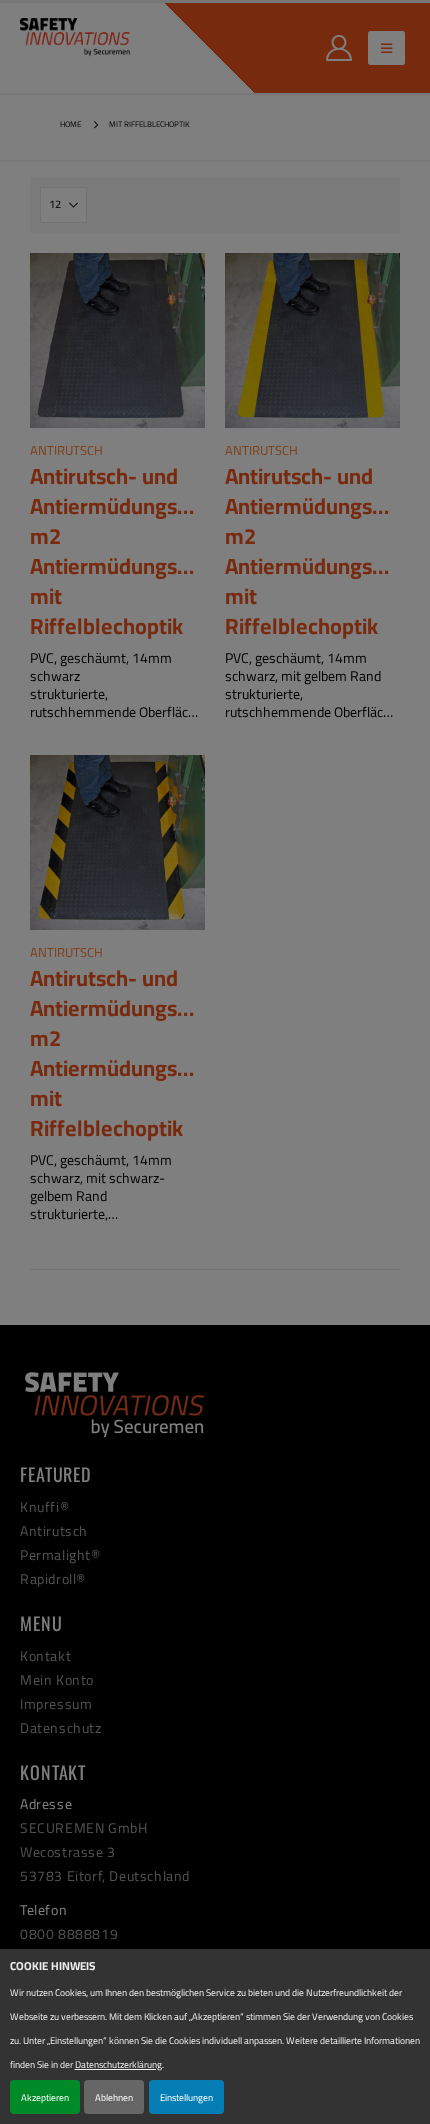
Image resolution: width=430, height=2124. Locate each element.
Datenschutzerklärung (118, 2064)
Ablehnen (114, 2097)
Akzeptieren (45, 2097)
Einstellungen (186, 2097)
